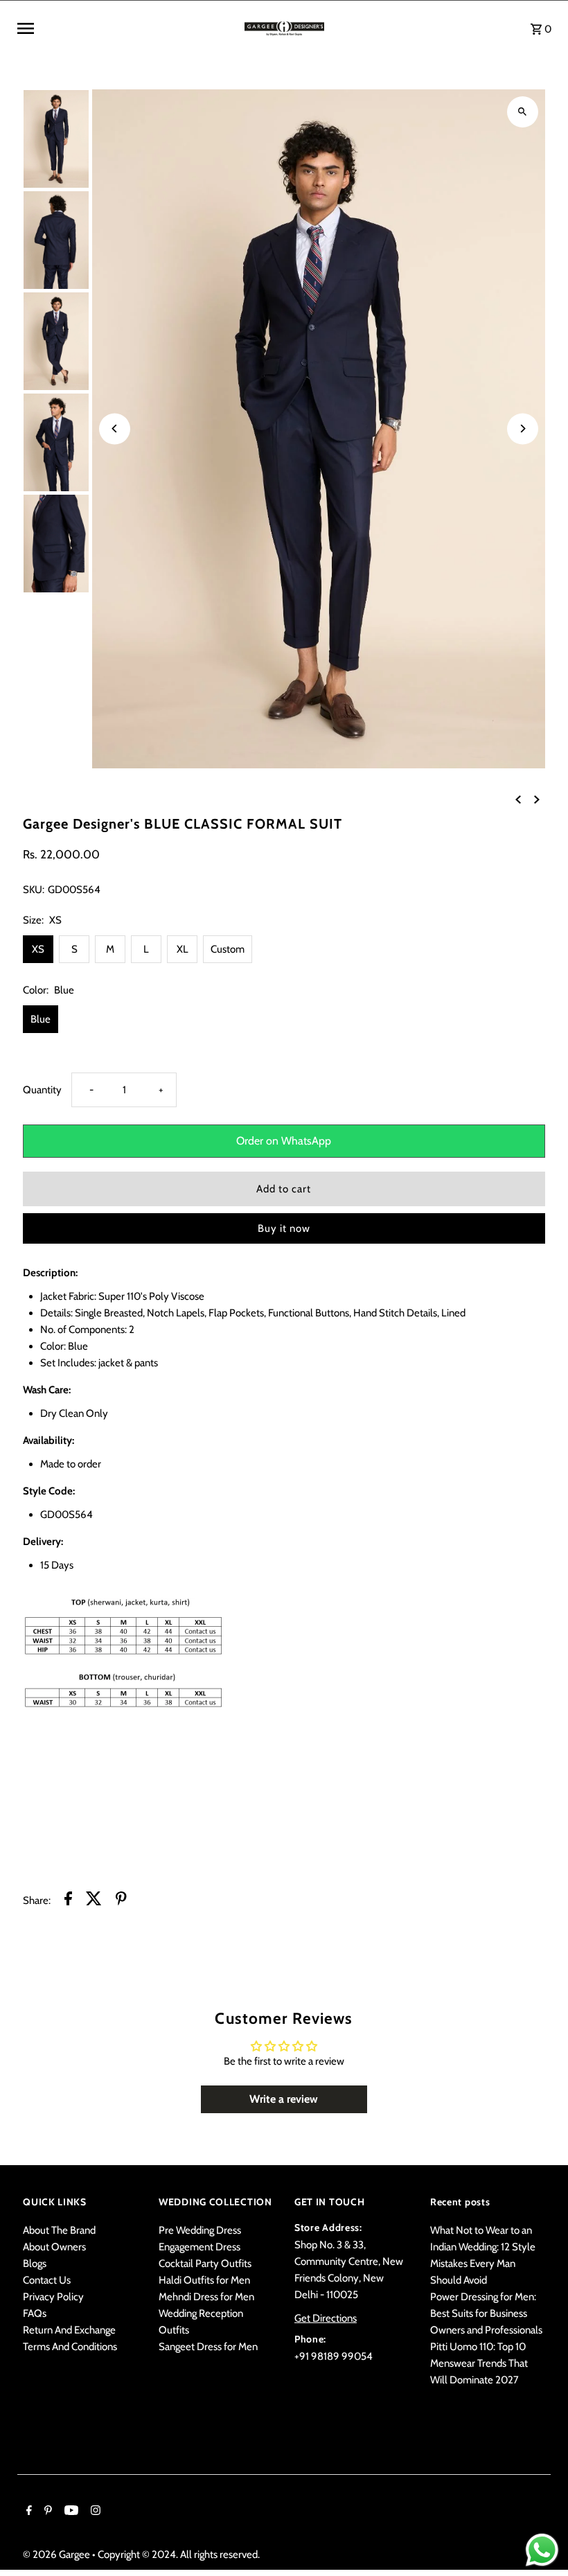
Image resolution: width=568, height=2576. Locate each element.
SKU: (34, 890)
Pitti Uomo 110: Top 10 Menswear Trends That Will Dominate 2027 (479, 2363)
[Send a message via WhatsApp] (542, 2550)
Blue (41, 1019)
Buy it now (284, 1228)
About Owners (54, 2247)
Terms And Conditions (70, 2347)
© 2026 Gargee (57, 2555)
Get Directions (326, 2318)
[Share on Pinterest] (121, 1901)
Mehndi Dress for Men (206, 2297)
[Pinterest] (46, 2512)
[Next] (523, 429)
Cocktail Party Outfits (205, 2264)
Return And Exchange (69, 2330)
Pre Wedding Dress (200, 2230)
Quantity (42, 1090)
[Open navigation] (126, 28)
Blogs (35, 2264)
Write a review (284, 2099)
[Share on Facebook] (68, 1901)
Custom (228, 949)
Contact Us (47, 2280)
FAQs (35, 2313)
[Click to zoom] (523, 112)
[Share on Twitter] (94, 1901)
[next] (537, 799)
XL (183, 949)
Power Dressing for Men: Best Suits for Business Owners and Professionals (486, 2313)
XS (38, 949)
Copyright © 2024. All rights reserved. (179, 2555)
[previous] (518, 799)
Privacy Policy (53, 2297)
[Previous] (115, 429)
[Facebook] (27, 2512)
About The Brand (59, 2230)
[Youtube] (70, 2512)
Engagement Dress (199, 2247)
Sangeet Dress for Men (208, 2347)
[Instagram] (94, 2512)
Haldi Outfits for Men (204, 2280)
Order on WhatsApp (284, 1141)
